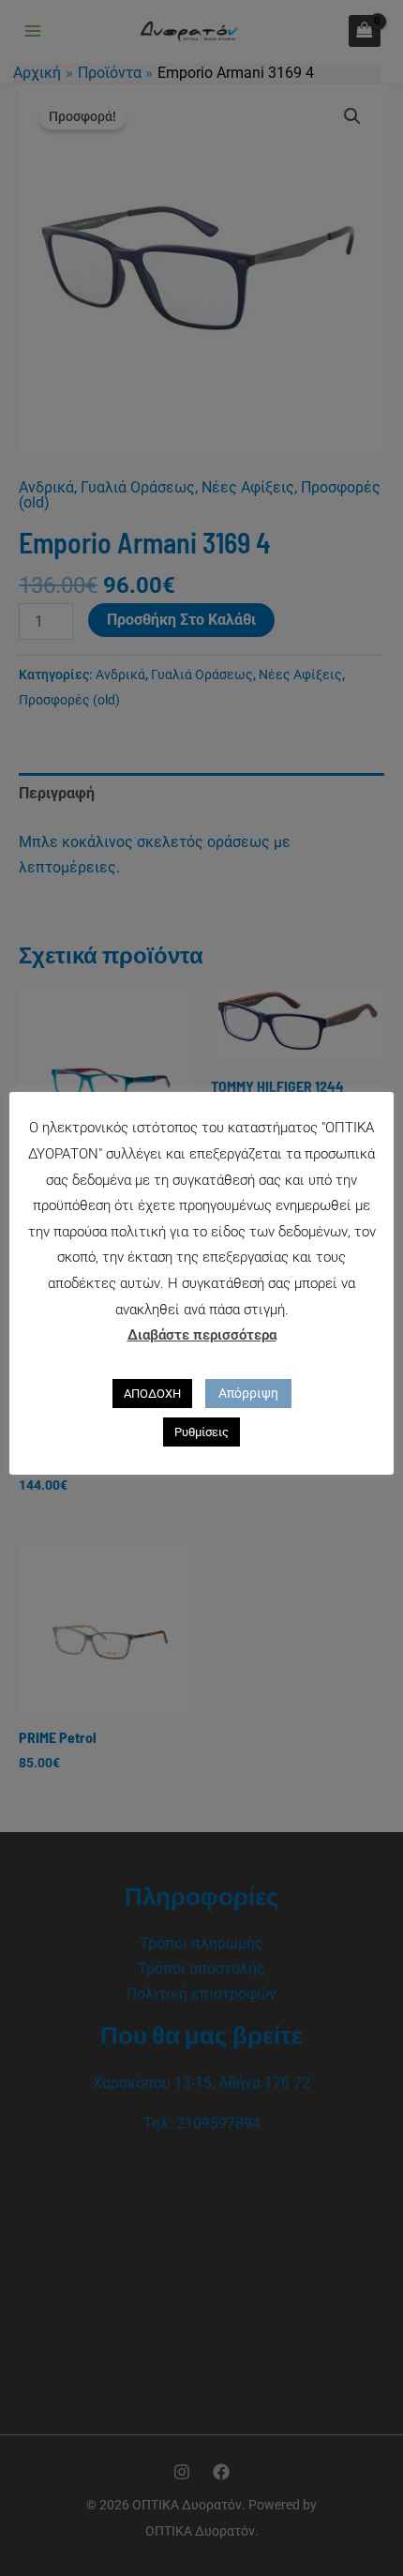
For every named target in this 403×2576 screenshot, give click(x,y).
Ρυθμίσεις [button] (201, 1432)
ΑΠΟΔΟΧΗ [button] (152, 1394)
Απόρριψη (248, 1393)
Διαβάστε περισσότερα (202, 1335)
